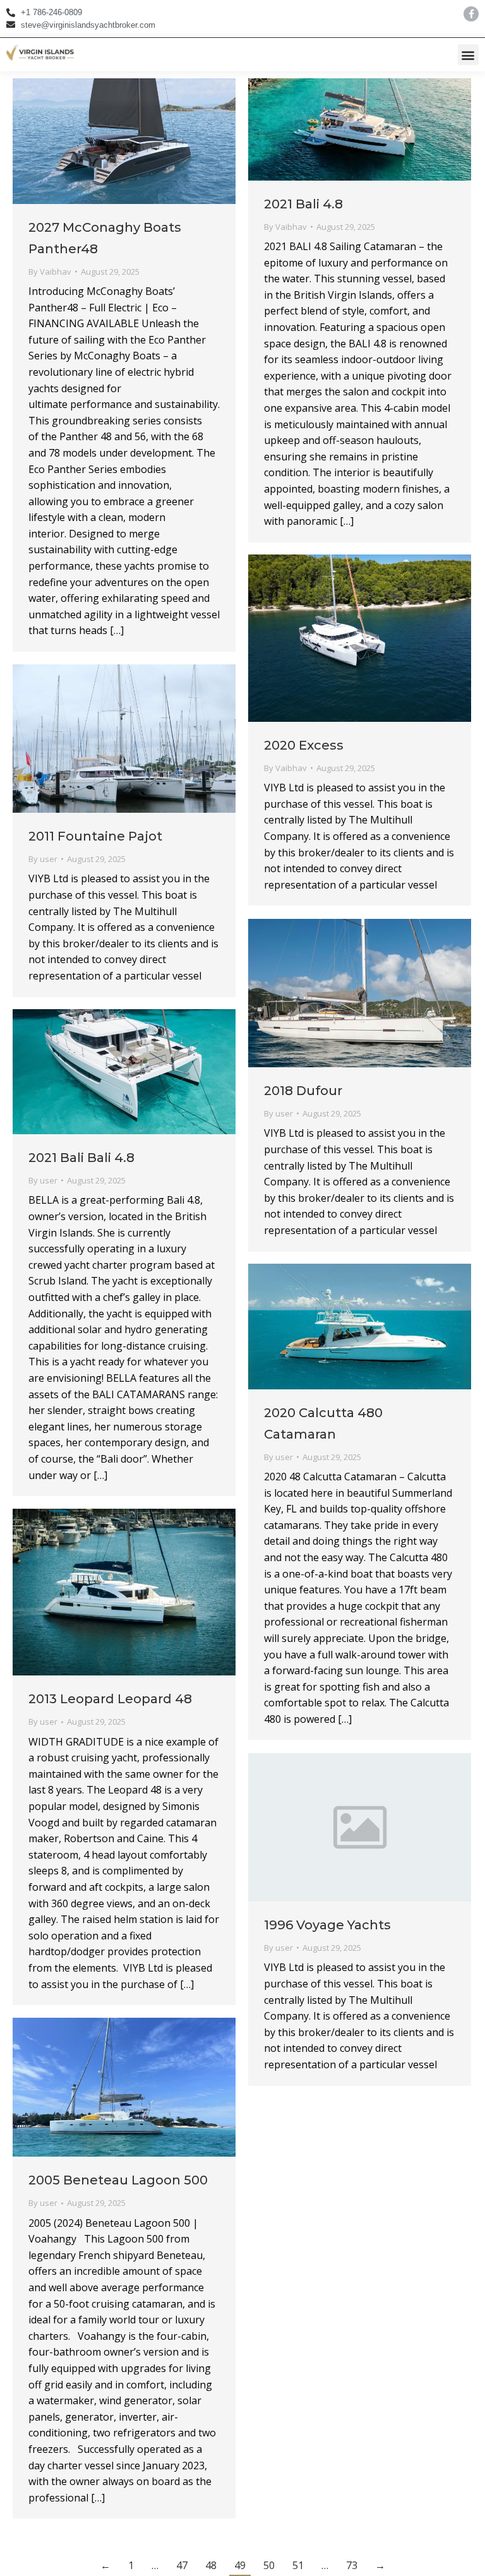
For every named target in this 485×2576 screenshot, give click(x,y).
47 (182, 2565)
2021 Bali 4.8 (303, 204)
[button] (468, 55)
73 (352, 2565)
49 (240, 2565)
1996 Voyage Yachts (327, 1925)
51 (298, 2565)
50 (269, 2565)
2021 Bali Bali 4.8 (81, 1158)
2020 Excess (304, 745)
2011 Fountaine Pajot (95, 836)
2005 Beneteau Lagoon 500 (118, 2180)
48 (211, 2565)
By (50, 272)
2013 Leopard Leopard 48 (110, 1699)
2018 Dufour (303, 1091)
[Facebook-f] (471, 14)
